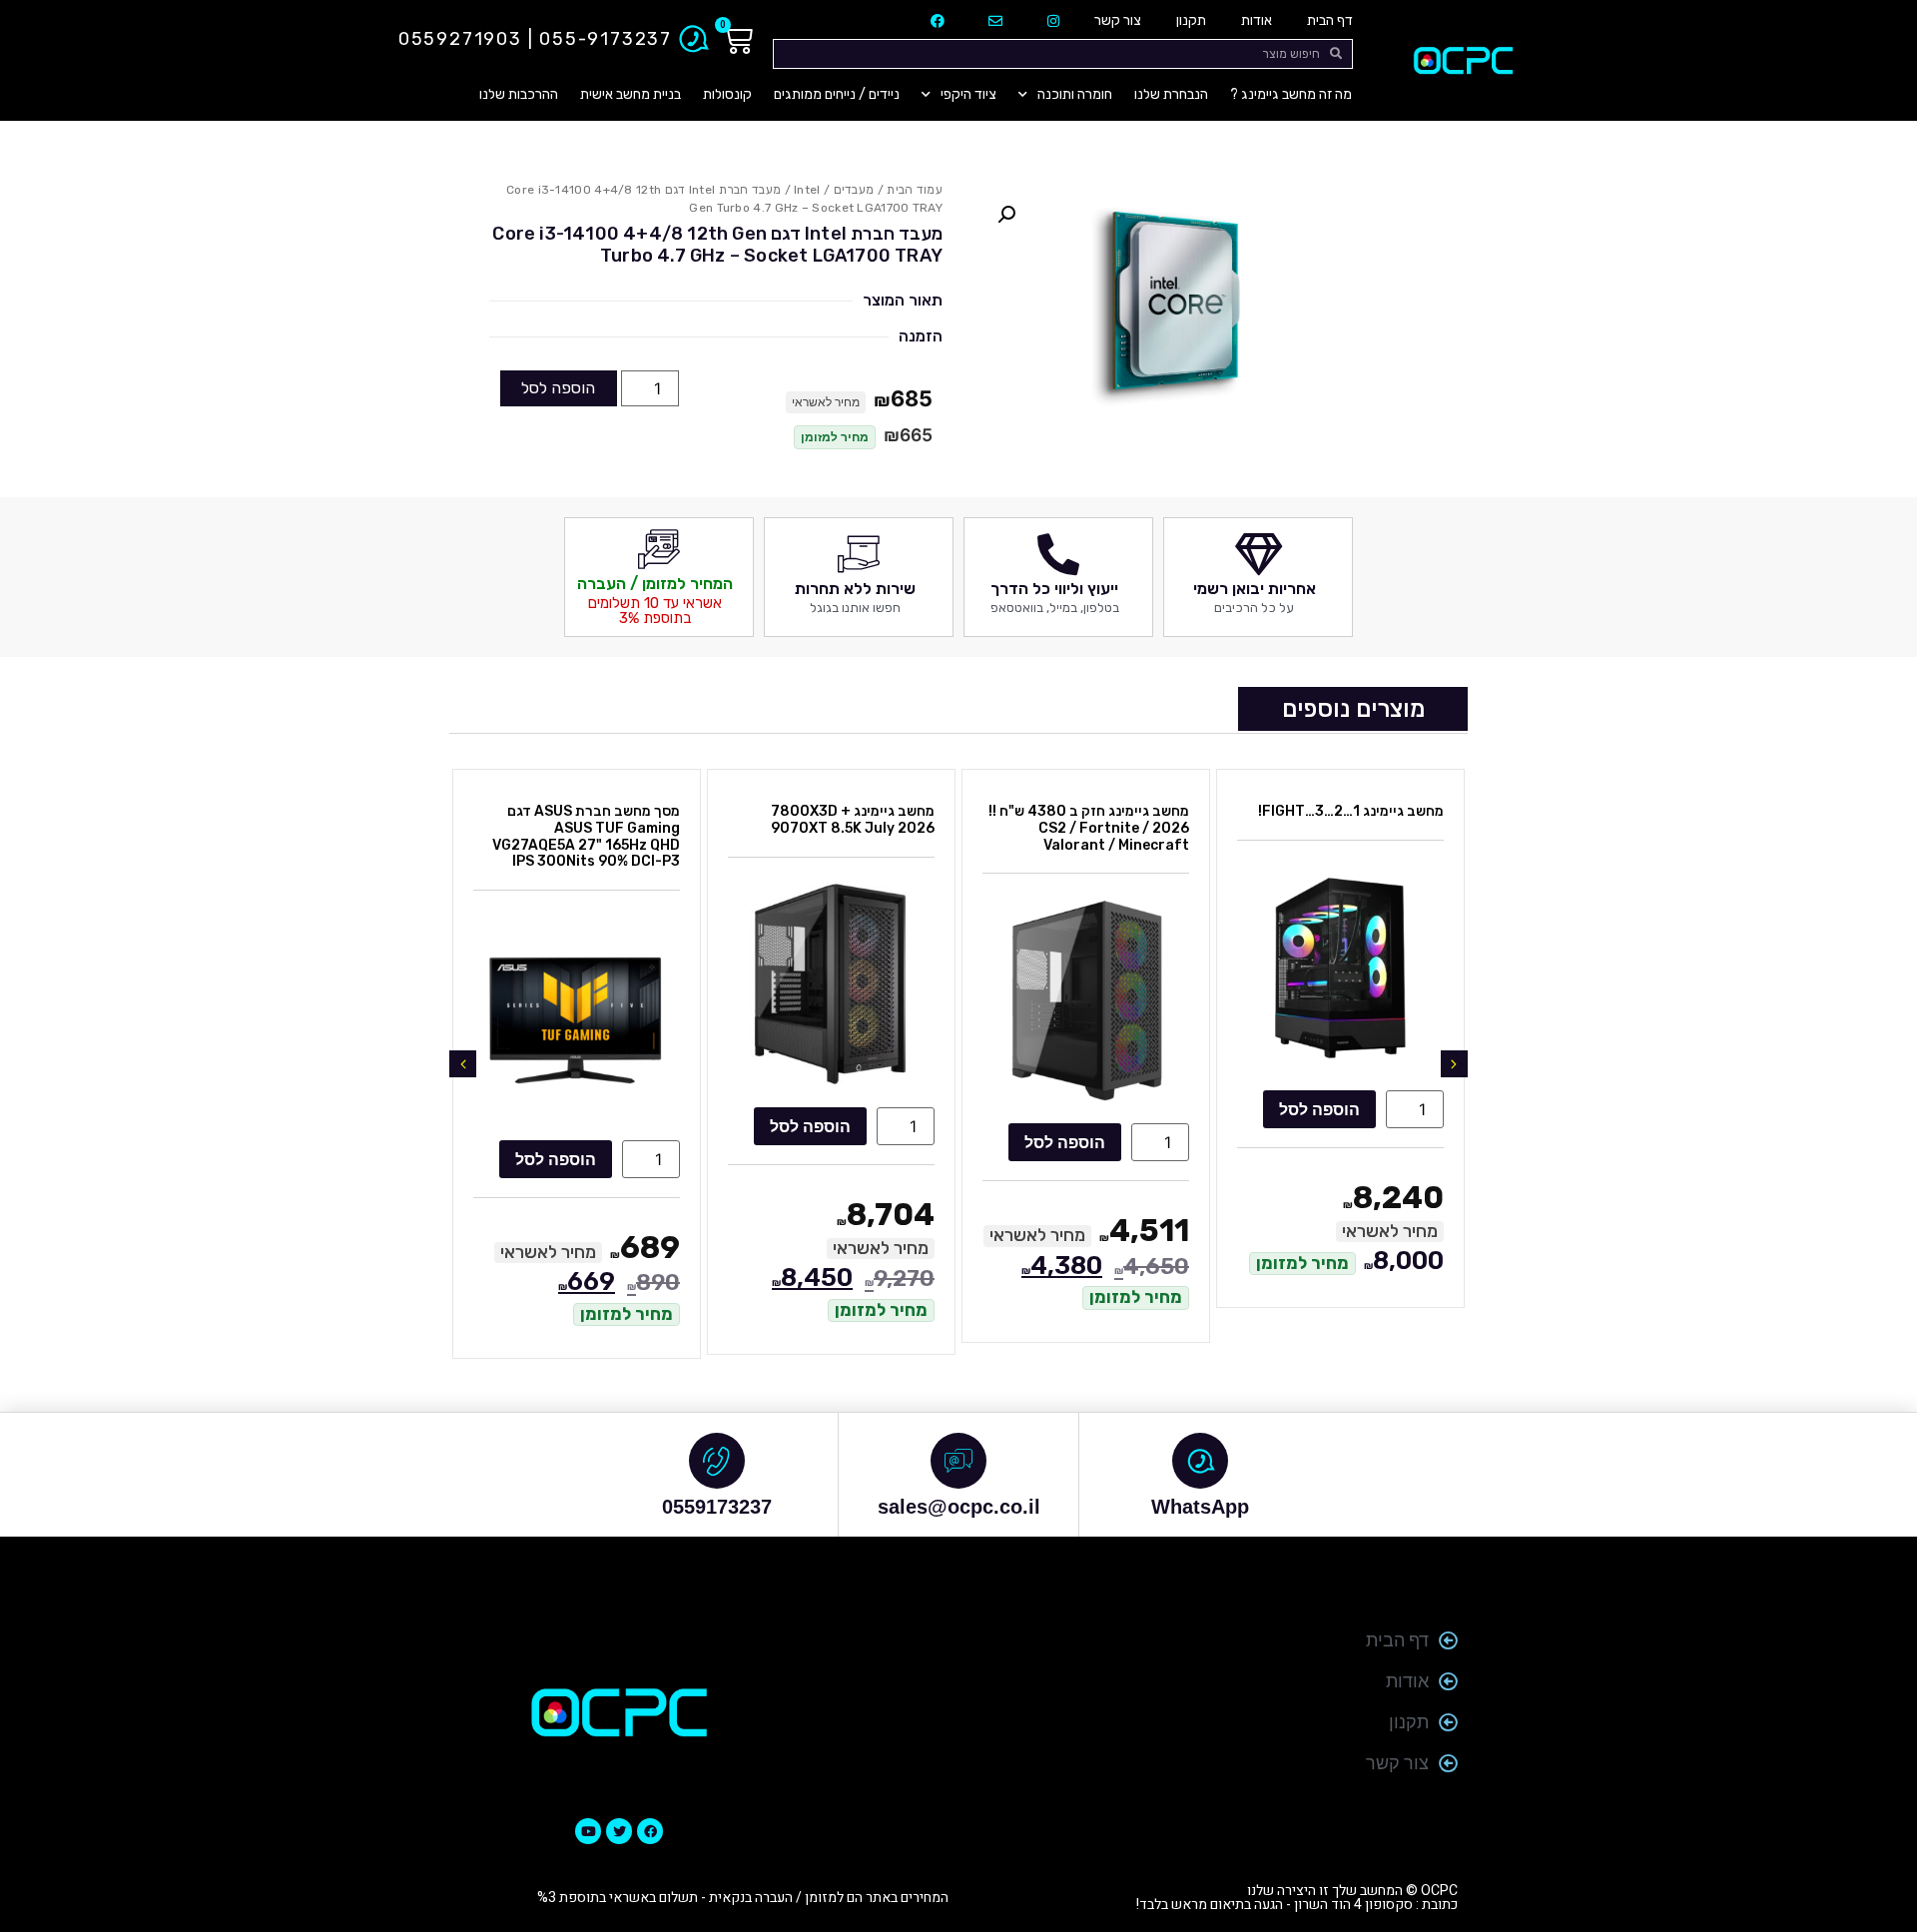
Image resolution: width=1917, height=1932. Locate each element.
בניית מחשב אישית (631, 94)
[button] (1006, 215)
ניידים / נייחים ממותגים (837, 94)
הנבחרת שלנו (1171, 94)
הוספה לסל (558, 388)
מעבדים (854, 190)
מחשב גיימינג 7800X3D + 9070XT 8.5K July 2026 (853, 820)
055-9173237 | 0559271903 (535, 39)
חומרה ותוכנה (1075, 94)
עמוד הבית (915, 190)
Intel (807, 190)
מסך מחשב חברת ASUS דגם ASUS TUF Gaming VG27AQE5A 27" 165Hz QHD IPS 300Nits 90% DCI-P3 (586, 836)
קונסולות (727, 94)
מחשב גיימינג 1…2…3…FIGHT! (1351, 811)
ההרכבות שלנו (519, 94)
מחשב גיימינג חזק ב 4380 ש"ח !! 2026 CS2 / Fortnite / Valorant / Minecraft (1089, 828)
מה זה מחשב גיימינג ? (1291, 94)
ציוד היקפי (968, 94)
